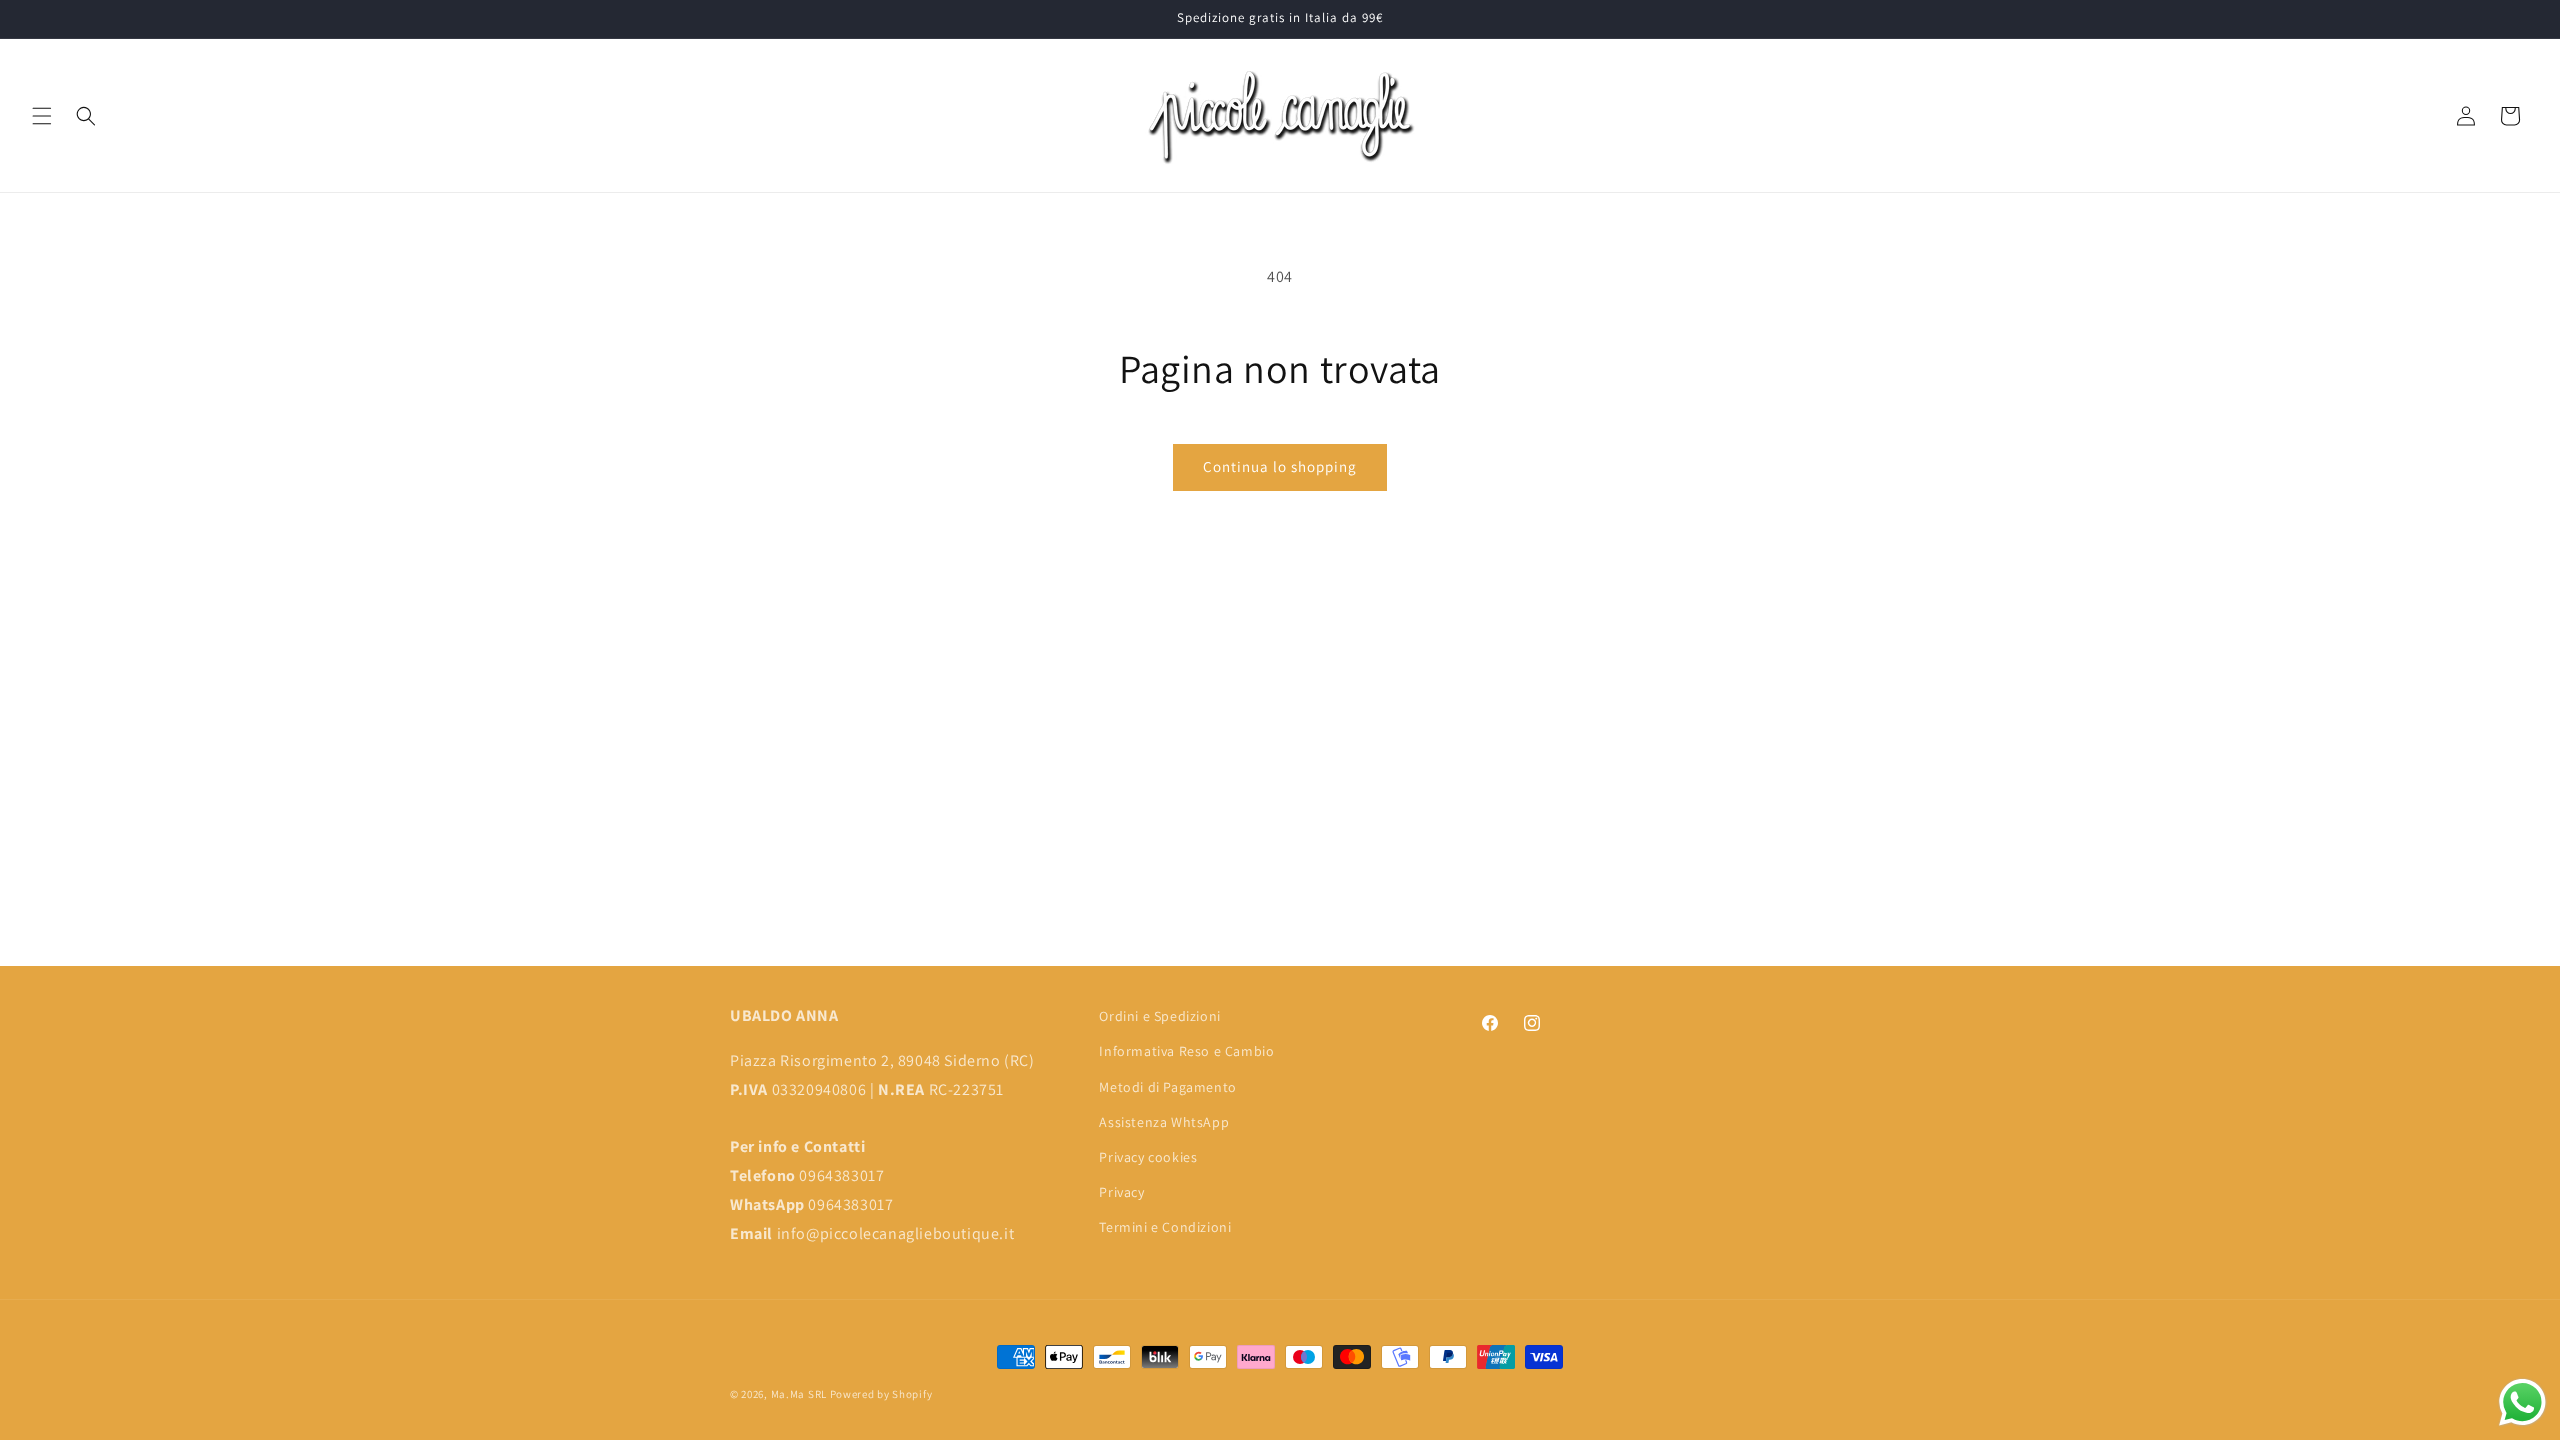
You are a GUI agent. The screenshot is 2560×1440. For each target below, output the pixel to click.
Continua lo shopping (1280, 466)
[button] (42, 116)
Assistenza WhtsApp (1164, 1122)
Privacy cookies (1148, 1157)
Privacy (1121, 1192)
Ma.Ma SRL (799, 1394)
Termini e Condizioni (1165, 1227)
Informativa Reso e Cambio (1186, 1051)
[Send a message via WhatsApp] (2522, 1402)
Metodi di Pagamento (1167, 1087)
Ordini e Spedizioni (1159, 1016)
